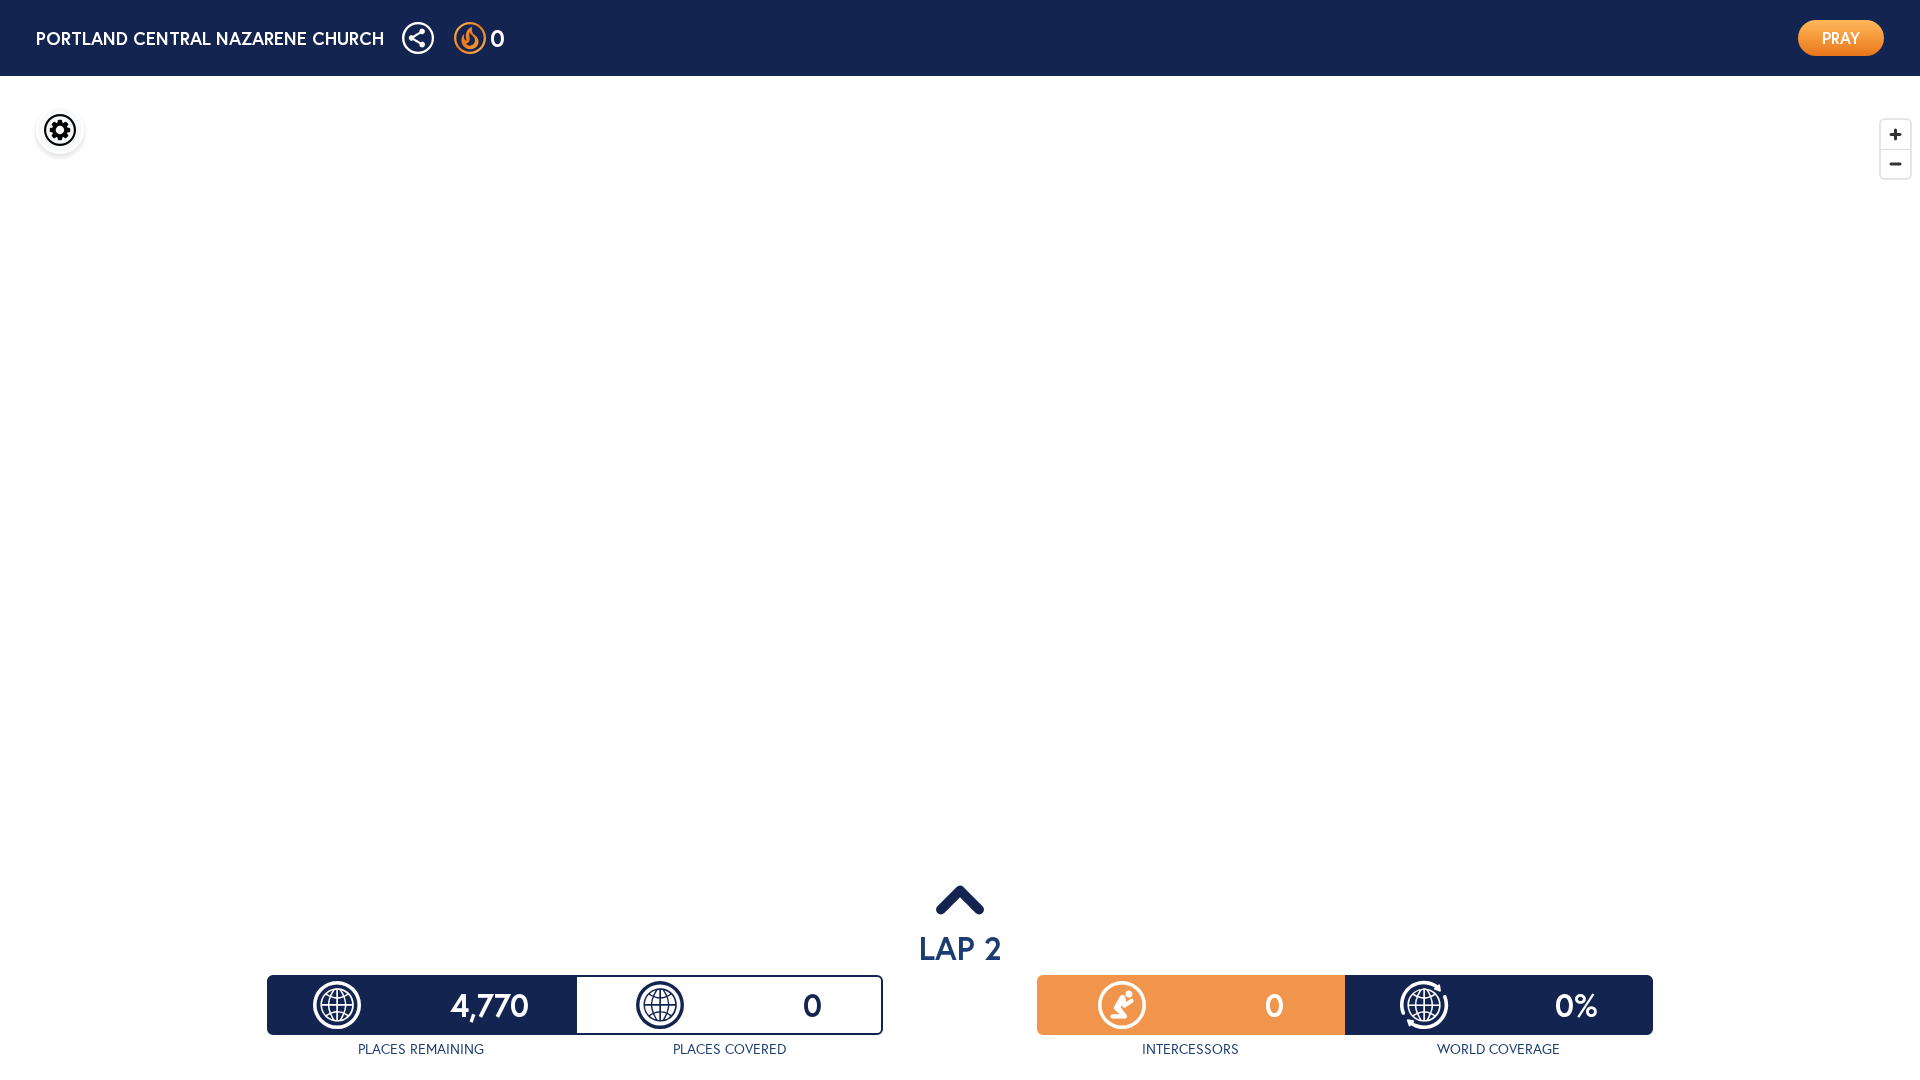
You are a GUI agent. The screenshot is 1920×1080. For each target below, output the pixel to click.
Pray (1841, 37)
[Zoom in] (1895, 134)
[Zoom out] (1895, 163)
